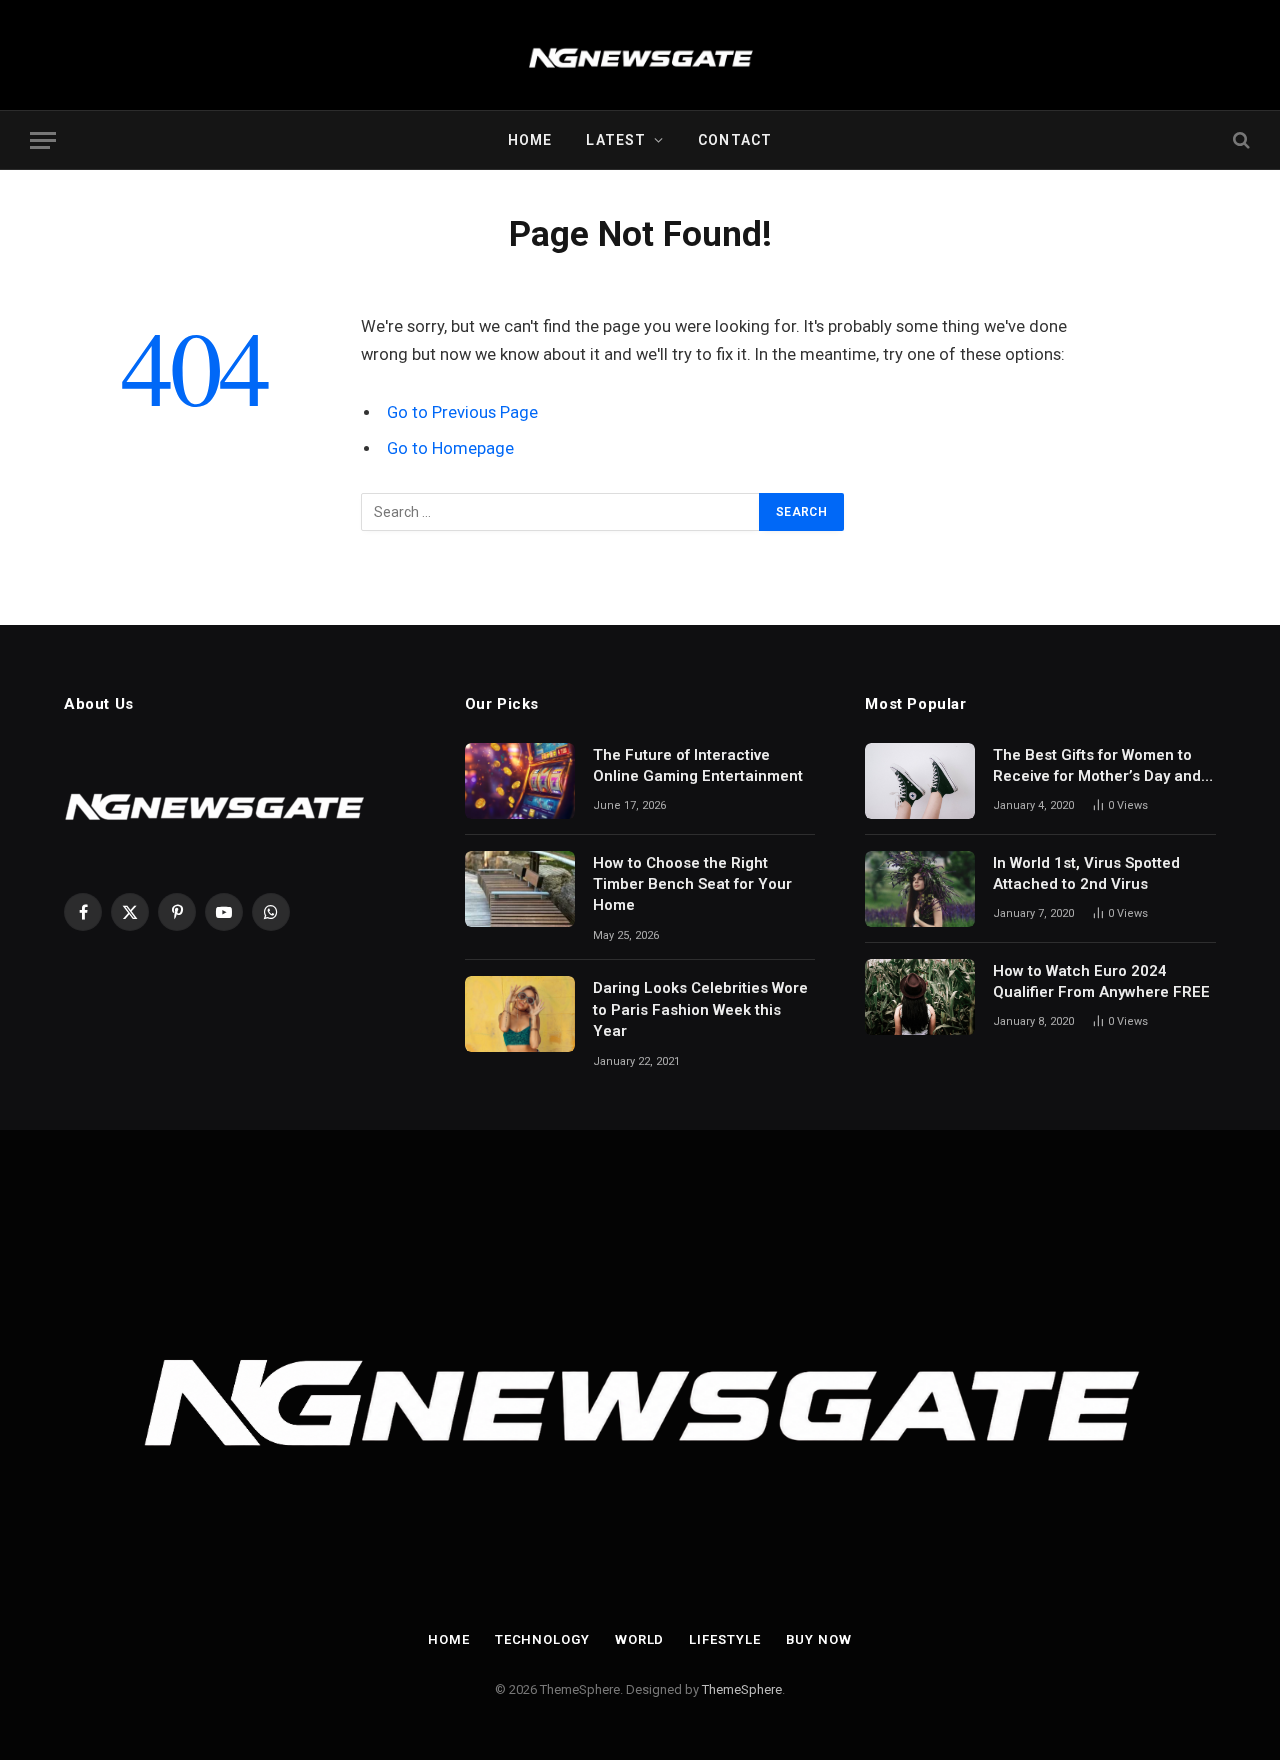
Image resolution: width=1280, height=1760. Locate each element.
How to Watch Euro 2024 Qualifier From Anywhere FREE (1101, 981)
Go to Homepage (450, 448)
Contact (735, 140)
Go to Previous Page (462, 412)
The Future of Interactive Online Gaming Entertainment (698, 765)
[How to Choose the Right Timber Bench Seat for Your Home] (520, 889)
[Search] (1239, 140)
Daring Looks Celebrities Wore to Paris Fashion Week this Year (700, 1009)
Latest (616, 140)
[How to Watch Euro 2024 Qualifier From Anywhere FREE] (920, 997)
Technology (542, 1639)
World (640, 1639)
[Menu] (43, 140)
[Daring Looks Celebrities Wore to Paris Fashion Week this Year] (520, 1014)
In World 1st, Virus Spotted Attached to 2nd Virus (1086, 873)
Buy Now (819, 1639)
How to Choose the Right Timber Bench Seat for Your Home (692, 884)
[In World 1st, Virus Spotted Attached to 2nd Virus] (920, 889)
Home (530, 140)
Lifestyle (724, 1639)
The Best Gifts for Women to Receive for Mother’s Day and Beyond (1097, 767)
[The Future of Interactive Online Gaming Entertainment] (520, 781)
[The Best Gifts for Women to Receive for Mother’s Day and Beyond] (920, 781)
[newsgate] (640, 55)
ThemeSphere (742, 1689)
